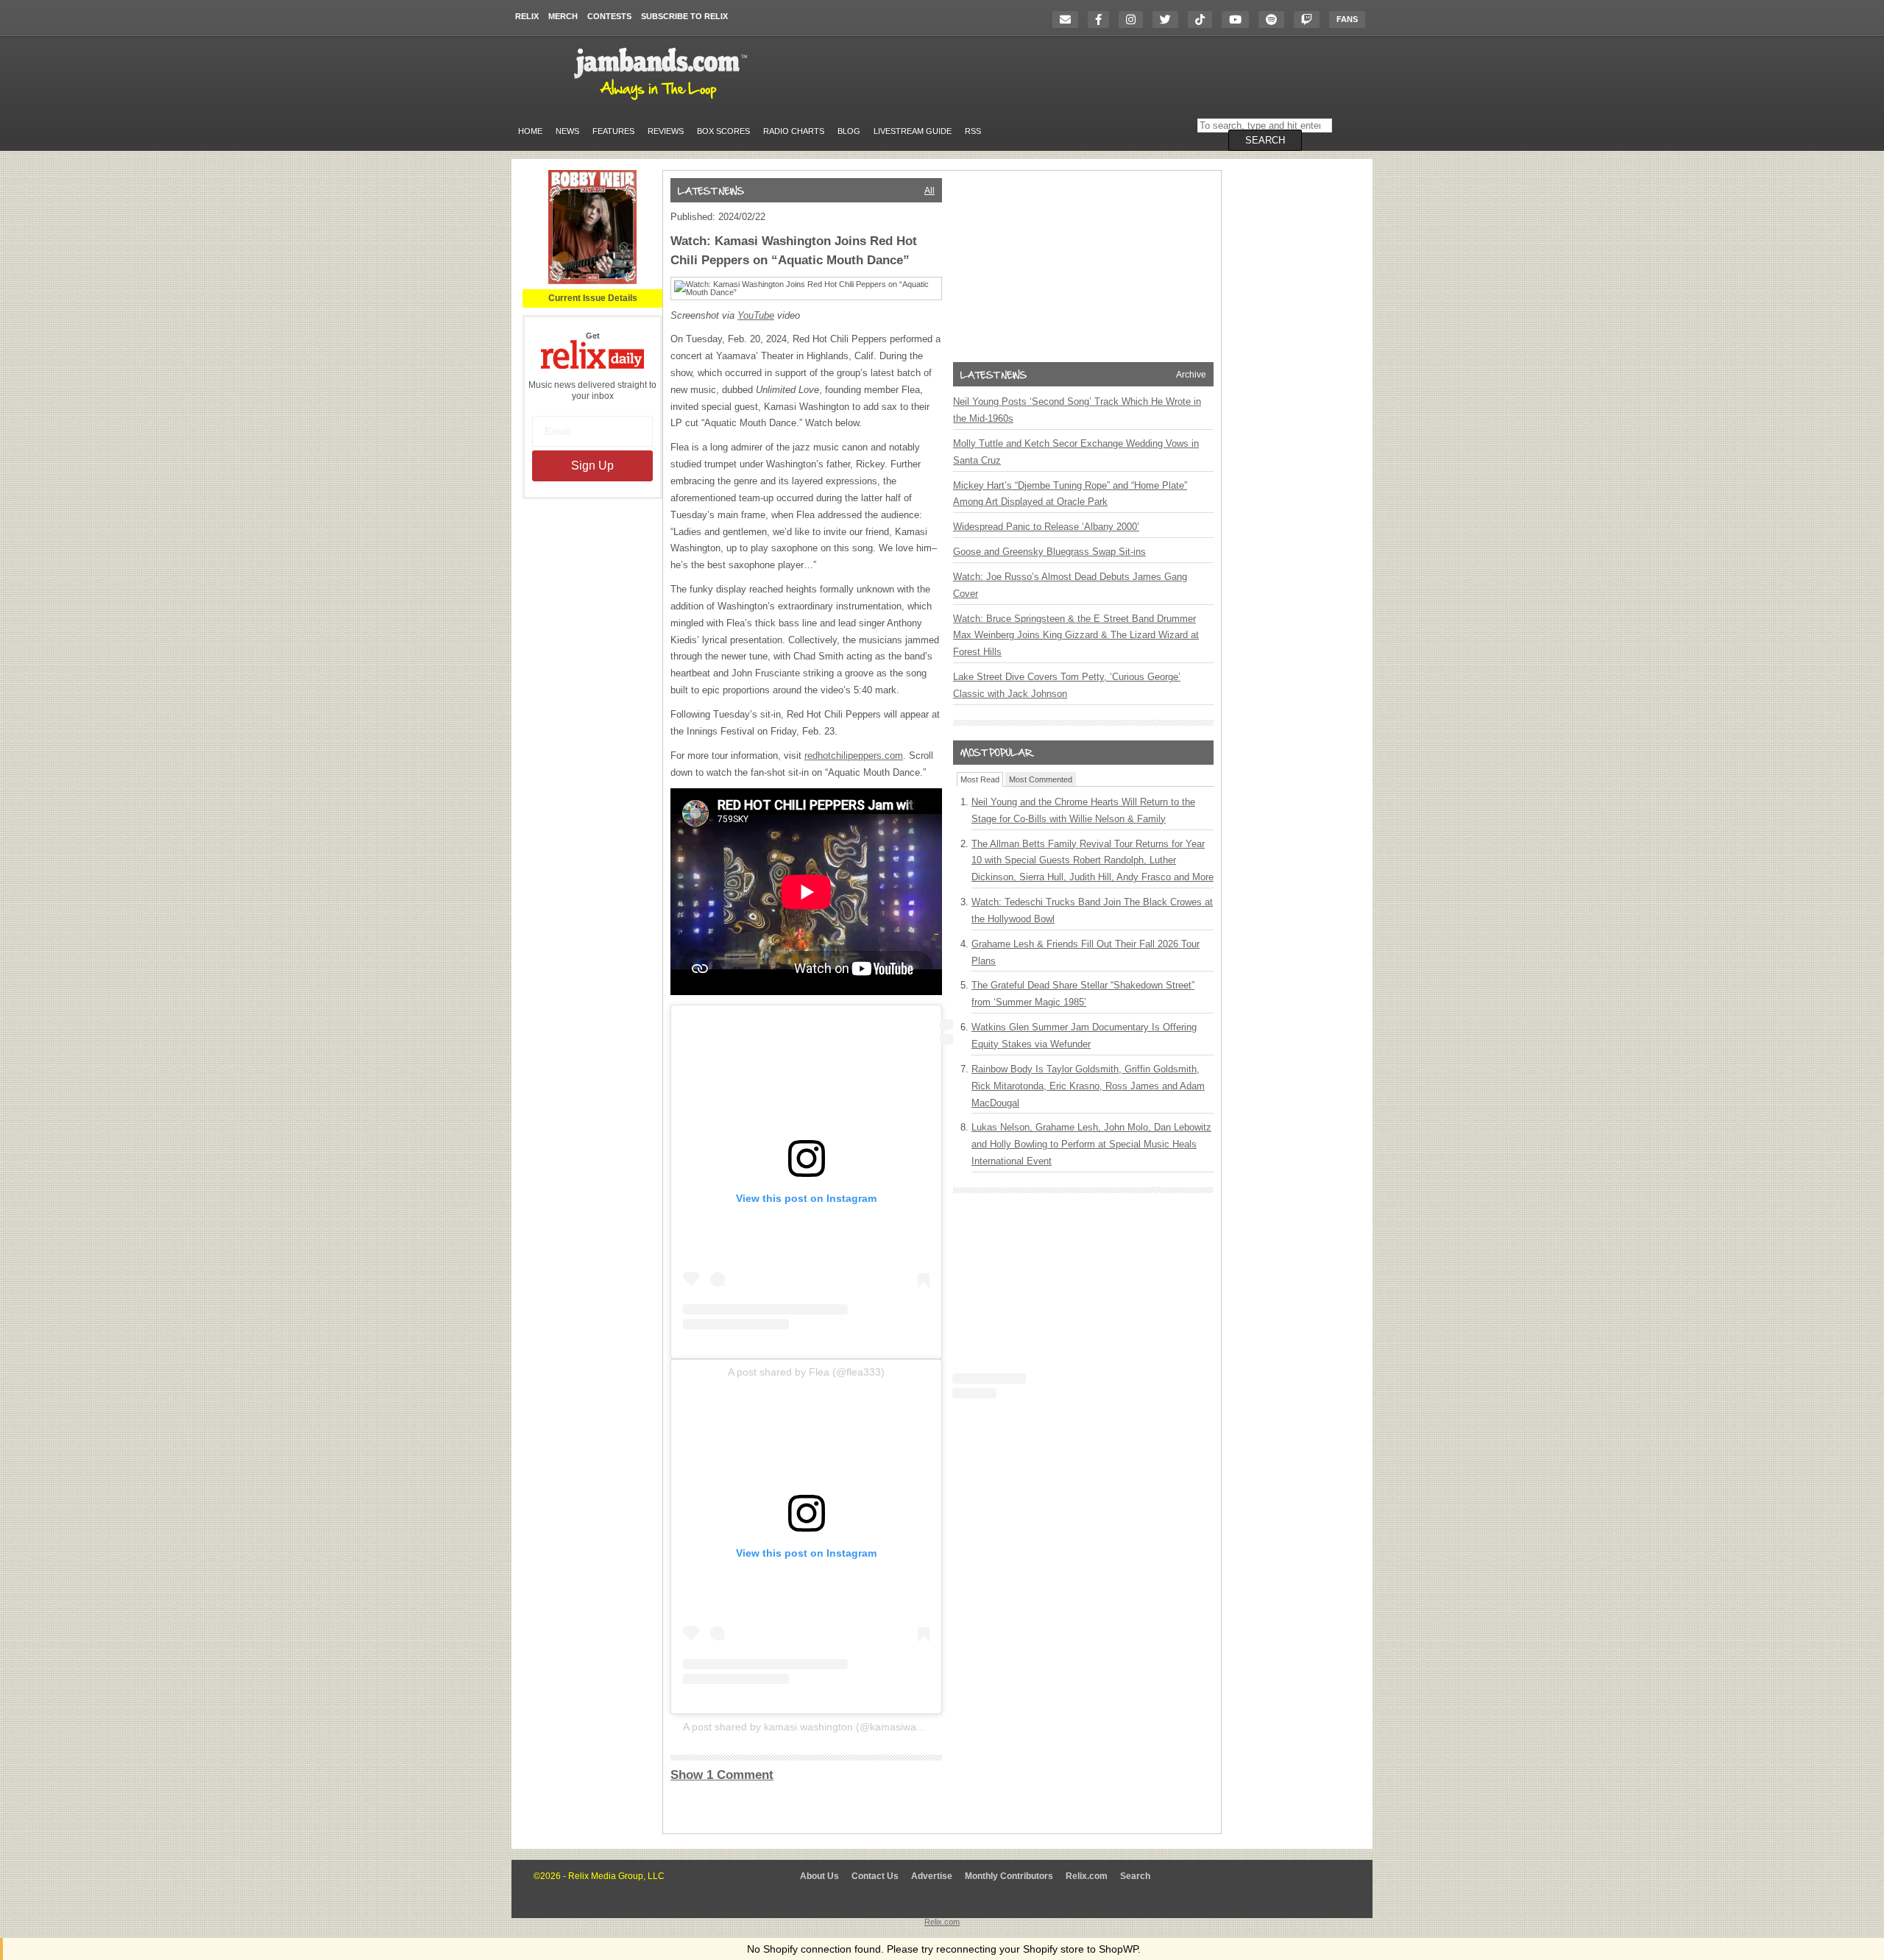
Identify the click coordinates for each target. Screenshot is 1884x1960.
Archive (1191, 375)
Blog (849, 131)
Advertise (932, 1876)
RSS (973, 131)
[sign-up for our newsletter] (1069, 20)
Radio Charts (794, 131)
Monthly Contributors (1009, 1876)
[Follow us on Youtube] (1239, 20)
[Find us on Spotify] (1275, 20)
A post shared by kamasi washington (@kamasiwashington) (821, 1727)
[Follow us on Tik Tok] (1204, 20)
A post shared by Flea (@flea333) (806, 1372)
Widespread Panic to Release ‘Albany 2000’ (1046, 527)
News (567, 131)
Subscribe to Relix (684, 16)
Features (613, 131)
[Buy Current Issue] (592, 281)
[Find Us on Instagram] (1134, 20)
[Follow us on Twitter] (1169, 20)
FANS (1347, 19)
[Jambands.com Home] (663, 101)
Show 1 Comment (722, 1775)
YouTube (756, 315)
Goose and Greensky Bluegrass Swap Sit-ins (1049, 552)
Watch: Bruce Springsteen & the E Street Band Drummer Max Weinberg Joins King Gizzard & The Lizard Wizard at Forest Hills (1076, 636)
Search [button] (1265, 140)
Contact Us (875, 1876)
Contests (609, 16)
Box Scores (723, 131)
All (929, 191)
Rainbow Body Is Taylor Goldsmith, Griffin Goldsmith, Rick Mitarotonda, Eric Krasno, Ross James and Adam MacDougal (1088, 1086)
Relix (527, 16)
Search (1135, 1876)
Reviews (666, 131)
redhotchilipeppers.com (854, 756)
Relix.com (1087, 1876)
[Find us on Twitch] (1310, 20)
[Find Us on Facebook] (1102, 20)
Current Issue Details (593, 298)
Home (530, 131)
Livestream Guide (913, 131)
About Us (819, 1876)
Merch (563, 16)
